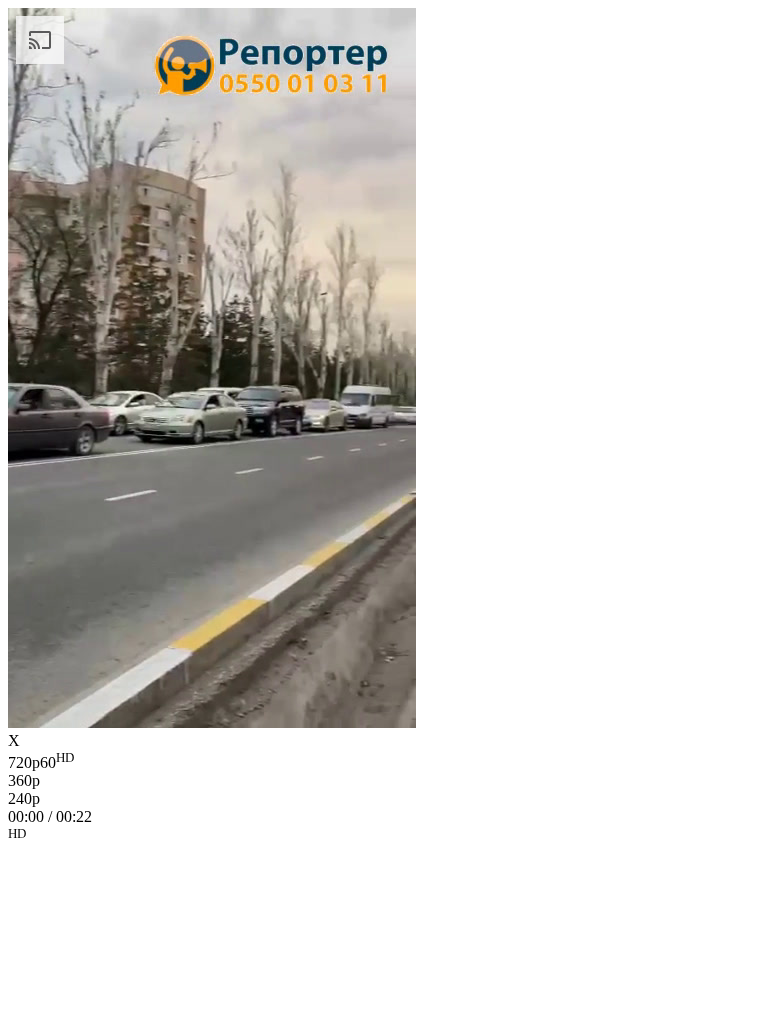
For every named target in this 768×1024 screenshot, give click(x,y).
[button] (384, 837)
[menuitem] (384, 761)
